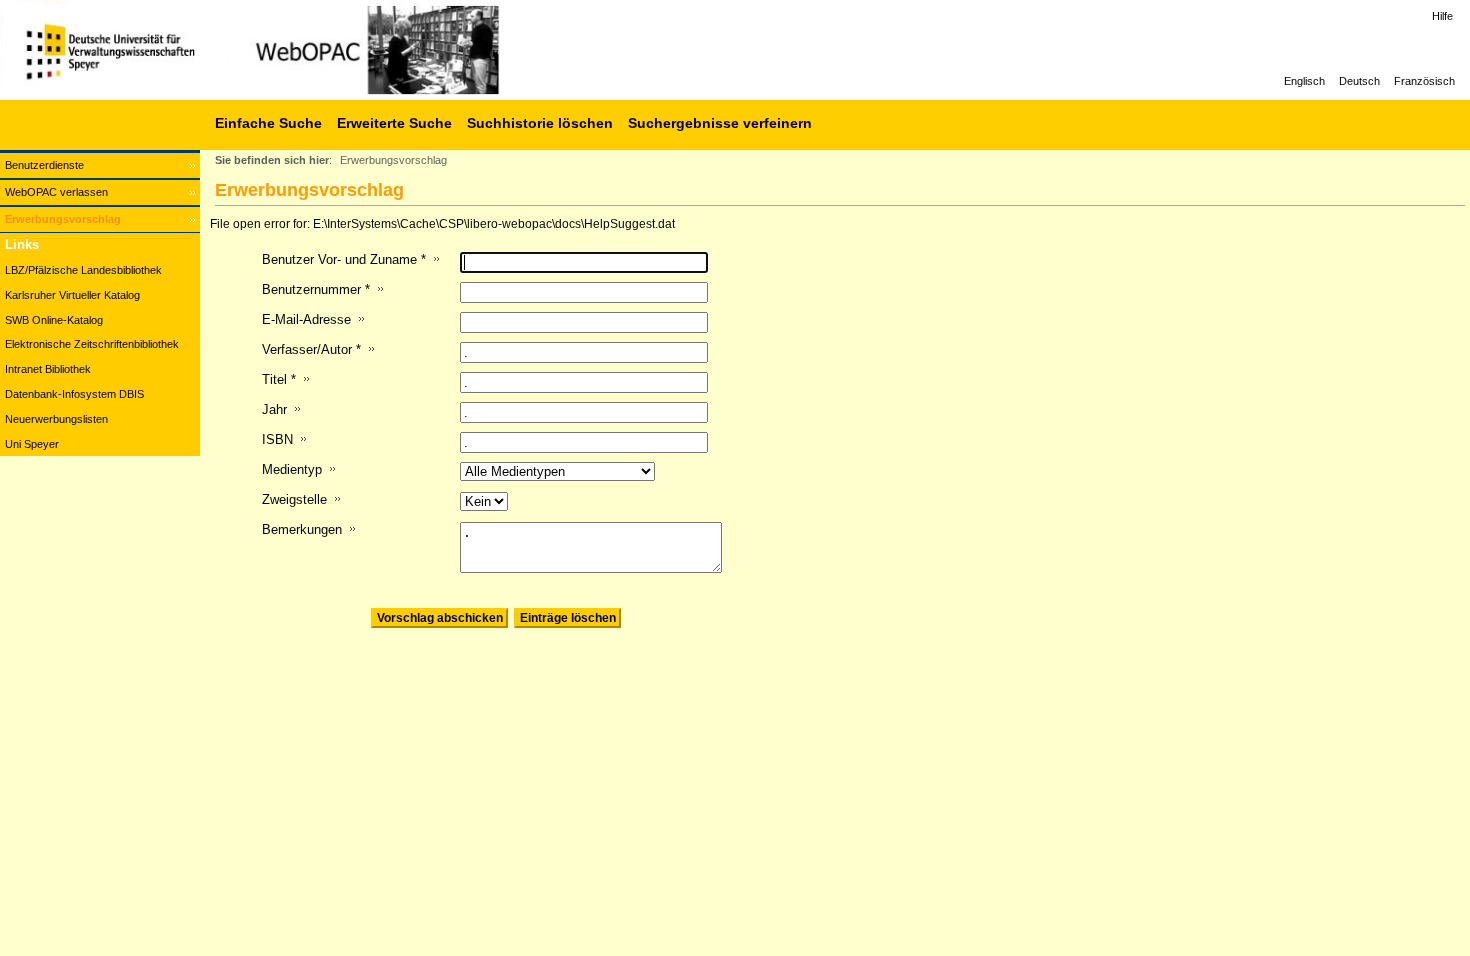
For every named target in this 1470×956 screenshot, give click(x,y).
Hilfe (1442, 16)
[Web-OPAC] (300, 50)
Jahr (274, 409)
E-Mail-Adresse (306, 319)
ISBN (277, 439)
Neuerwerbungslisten (56, 419)
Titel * (279, 379)
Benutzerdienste (44, 165)
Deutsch (1359, 81)
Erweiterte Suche (394, 123)
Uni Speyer (32, 444)
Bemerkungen (302, 529)
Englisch (1304, 81)
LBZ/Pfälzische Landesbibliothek (83, 270)
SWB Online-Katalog (54, 320)
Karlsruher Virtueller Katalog (72, 295)
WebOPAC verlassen (56, 192)
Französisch (1424, 81)
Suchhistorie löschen (540, 123)
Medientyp (292, 469)
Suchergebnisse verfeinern (720, 123)
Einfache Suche (268, 123)
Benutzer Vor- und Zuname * (344, 259)
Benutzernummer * (316, 289)
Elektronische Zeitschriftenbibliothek (92, 344)
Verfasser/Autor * (311, 349)
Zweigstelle (294, 499)
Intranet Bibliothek (48, 369)
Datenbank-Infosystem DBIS (74, 394)
